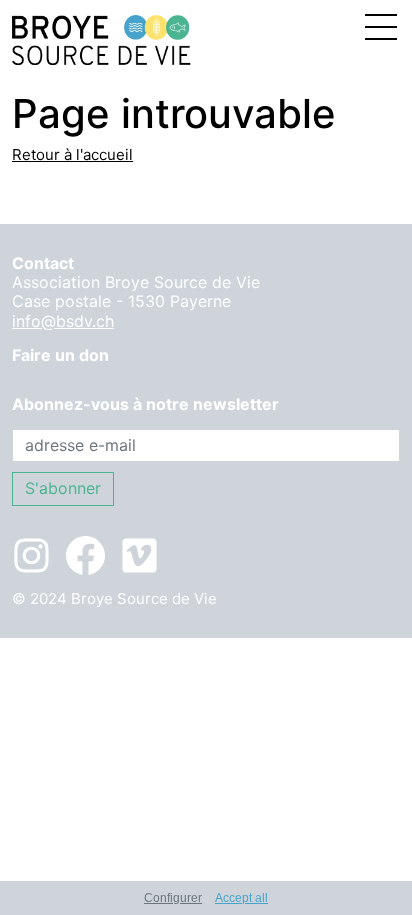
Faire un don (60, 355)
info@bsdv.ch (63, 321)
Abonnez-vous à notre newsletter (145, 404)
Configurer (173, 898)
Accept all (241, 898)
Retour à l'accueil (72, 154)
